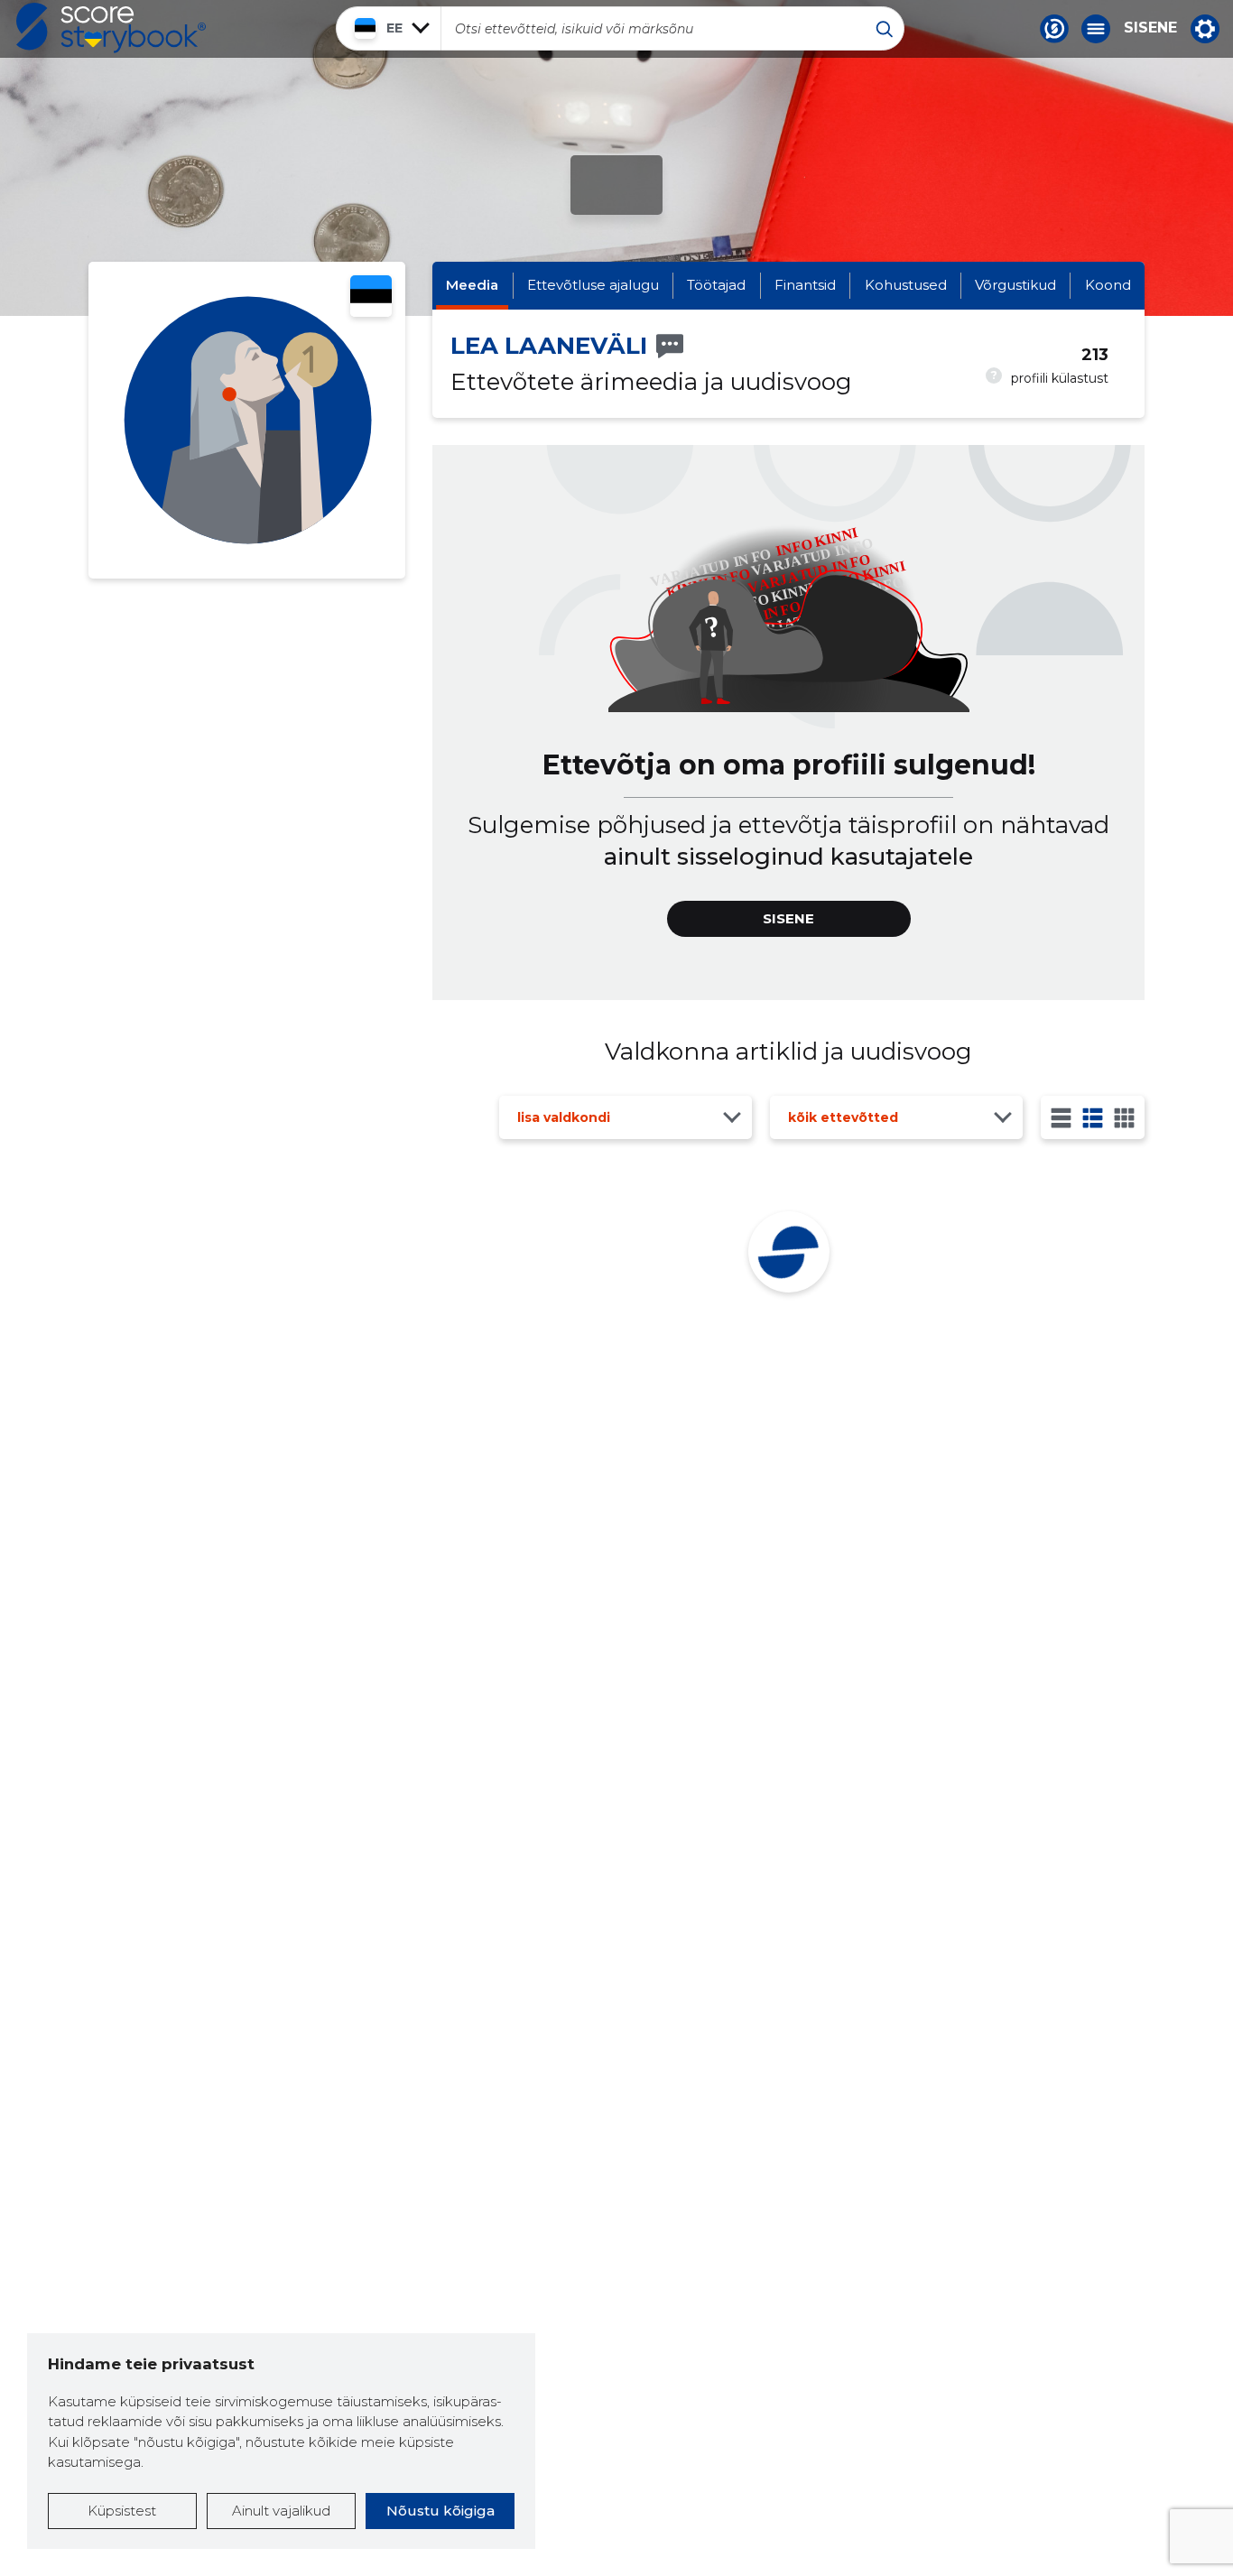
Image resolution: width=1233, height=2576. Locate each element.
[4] (1124, 1118)
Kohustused (906, 285)
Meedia (472, 285)
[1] (1061, 1118)
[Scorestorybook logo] (111, 28)
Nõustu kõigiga (440, 2511)
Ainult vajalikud (281, 2511)
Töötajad (716, 285)
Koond (1108, 285)
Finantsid (805, 285)
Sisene (1150, 28)
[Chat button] (1054, 29)
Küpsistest (122, 2511)
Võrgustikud (1015, 285)
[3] (1093, 1118)
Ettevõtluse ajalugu (593, 285)
